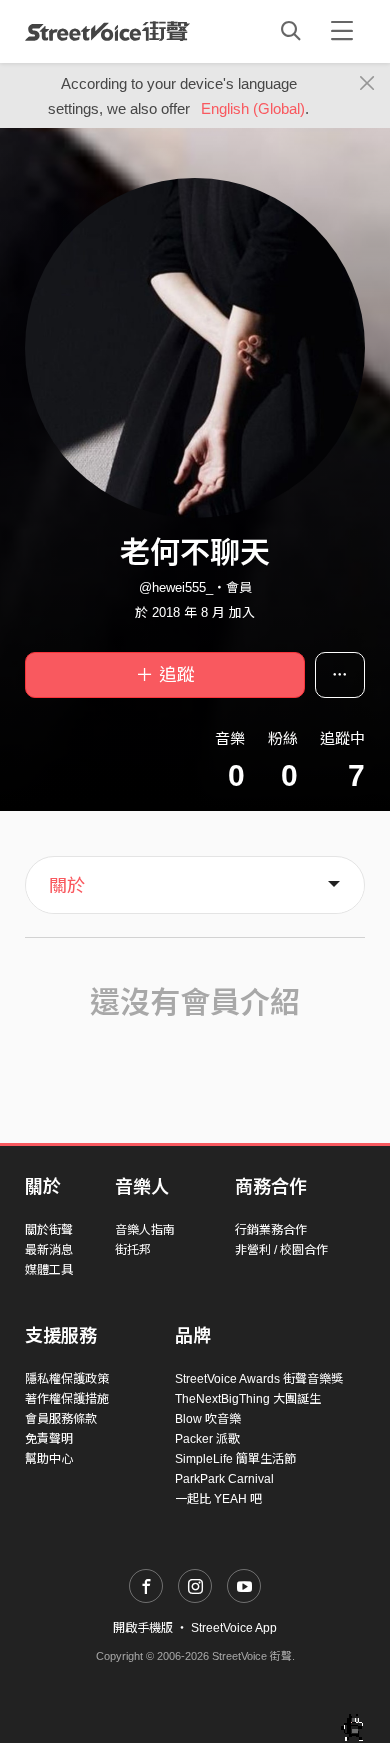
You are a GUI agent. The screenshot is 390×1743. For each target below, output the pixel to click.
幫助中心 (49, 1459)
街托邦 (133, 1250)
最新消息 (49, 1250)
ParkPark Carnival (224, 1479)
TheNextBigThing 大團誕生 (248, 1399)
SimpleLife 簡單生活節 (235, 1459)
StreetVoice (107, 31)
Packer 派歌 (207, 1439)
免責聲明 (49, 1439)
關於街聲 (49, 1230)
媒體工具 (49, 1270)
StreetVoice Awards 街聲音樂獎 (259, 1379)
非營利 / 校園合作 (281, 1250)
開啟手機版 (143, 1628)
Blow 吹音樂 (208, 1419)
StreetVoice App (234, 1628)
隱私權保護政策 (67, 1379)
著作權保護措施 (67, 1399)
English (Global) (253, 108)
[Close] (367, 84)
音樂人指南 (145, 1230)
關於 (67, 886)
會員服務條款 (61, 1419)
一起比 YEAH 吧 (218, 1499)
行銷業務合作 (271, 1230)
